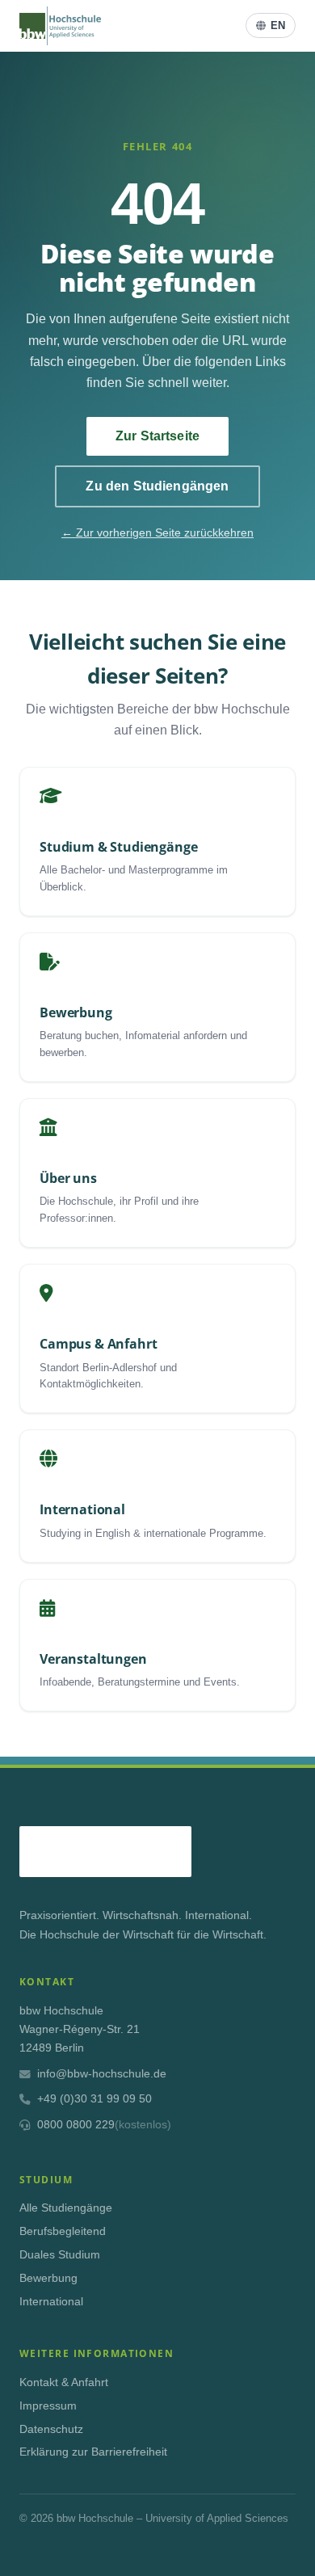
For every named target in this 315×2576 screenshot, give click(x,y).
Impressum (48, 2406)
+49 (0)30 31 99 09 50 (94, 2099)
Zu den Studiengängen (157, 486)
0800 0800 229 (104, 2125)
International (51, 2302)
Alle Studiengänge (66, 2208)
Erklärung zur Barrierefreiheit (93, 2452)
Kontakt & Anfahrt (64, 2382)
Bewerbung (48, 2278)
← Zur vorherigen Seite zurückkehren (157, 532)
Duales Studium (60, 2255)
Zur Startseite (157, 436)
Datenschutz (51, 2429)
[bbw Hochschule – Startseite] (60, 26)
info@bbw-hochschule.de (102, 2074)
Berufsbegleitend (63, 2231)
